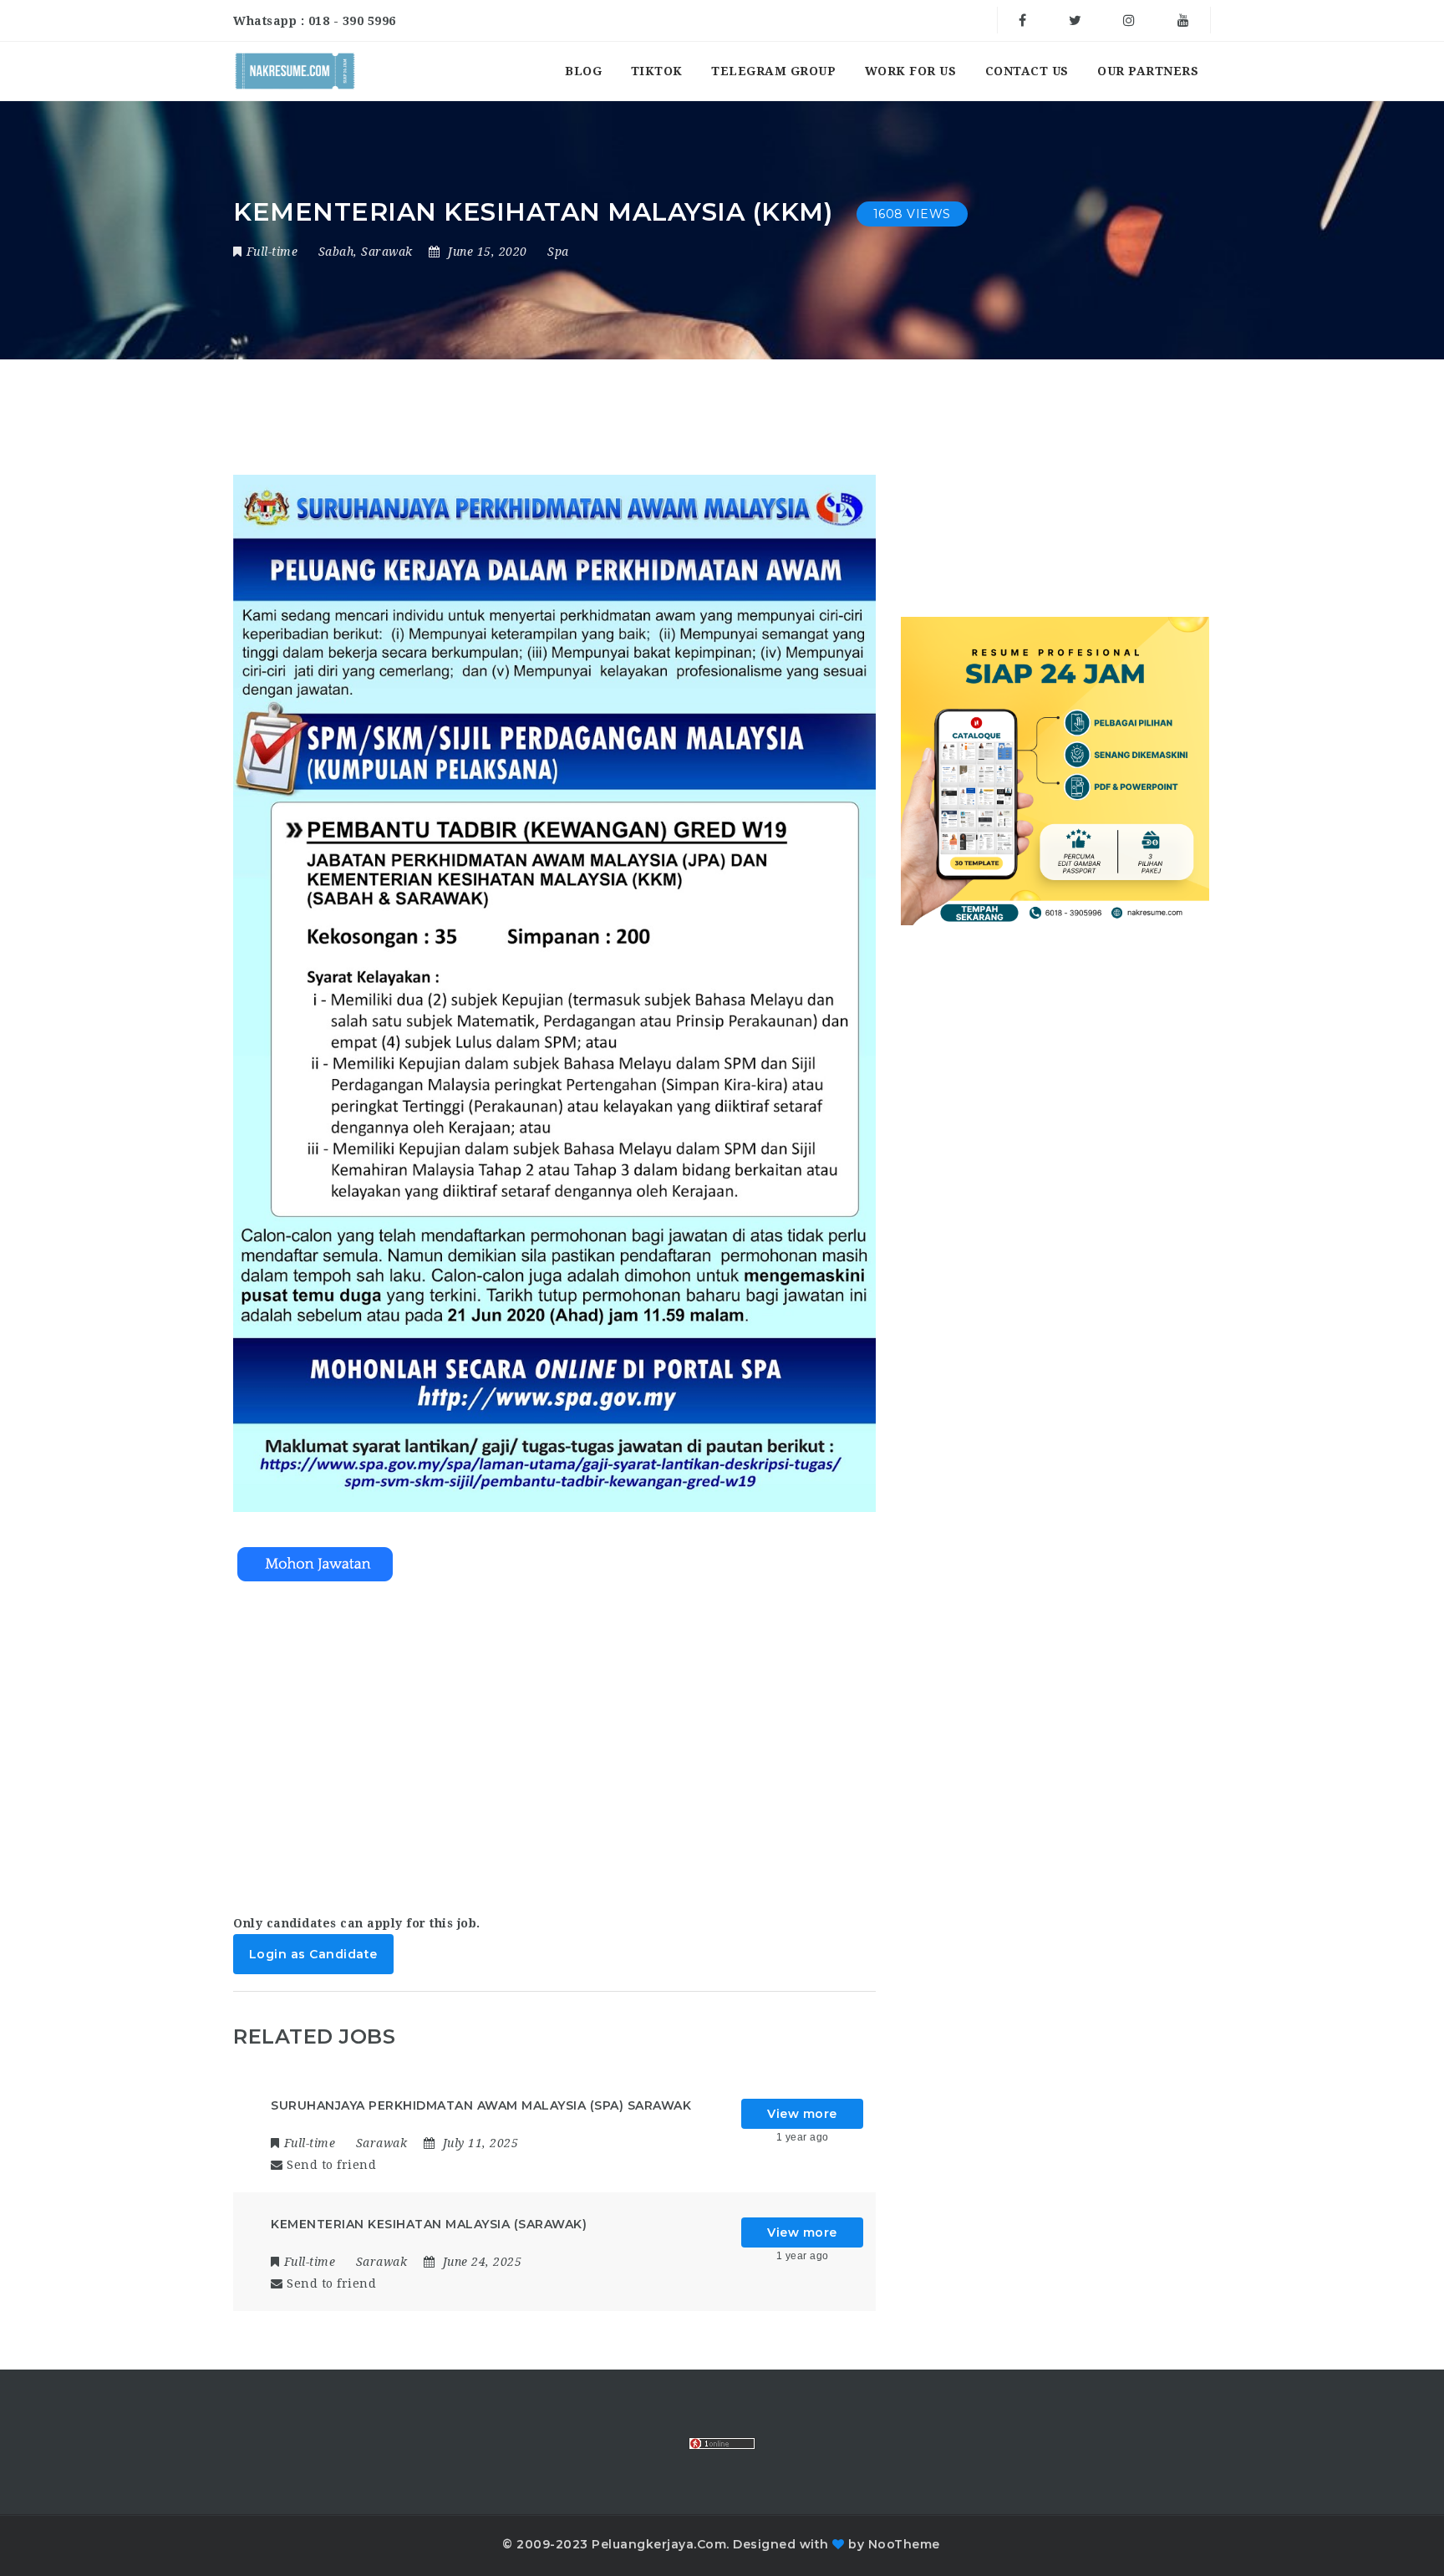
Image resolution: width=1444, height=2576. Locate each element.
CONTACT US (1027, 71)
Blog (583, 71)
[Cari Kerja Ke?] (295, 71)
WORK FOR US (911, 71)
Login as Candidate (313, 1954)
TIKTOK (657, 71)
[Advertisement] (554, 1752)
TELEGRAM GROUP (773, 71)
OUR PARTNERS (1148, 71)
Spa (558, 252)
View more (802, 2114)
